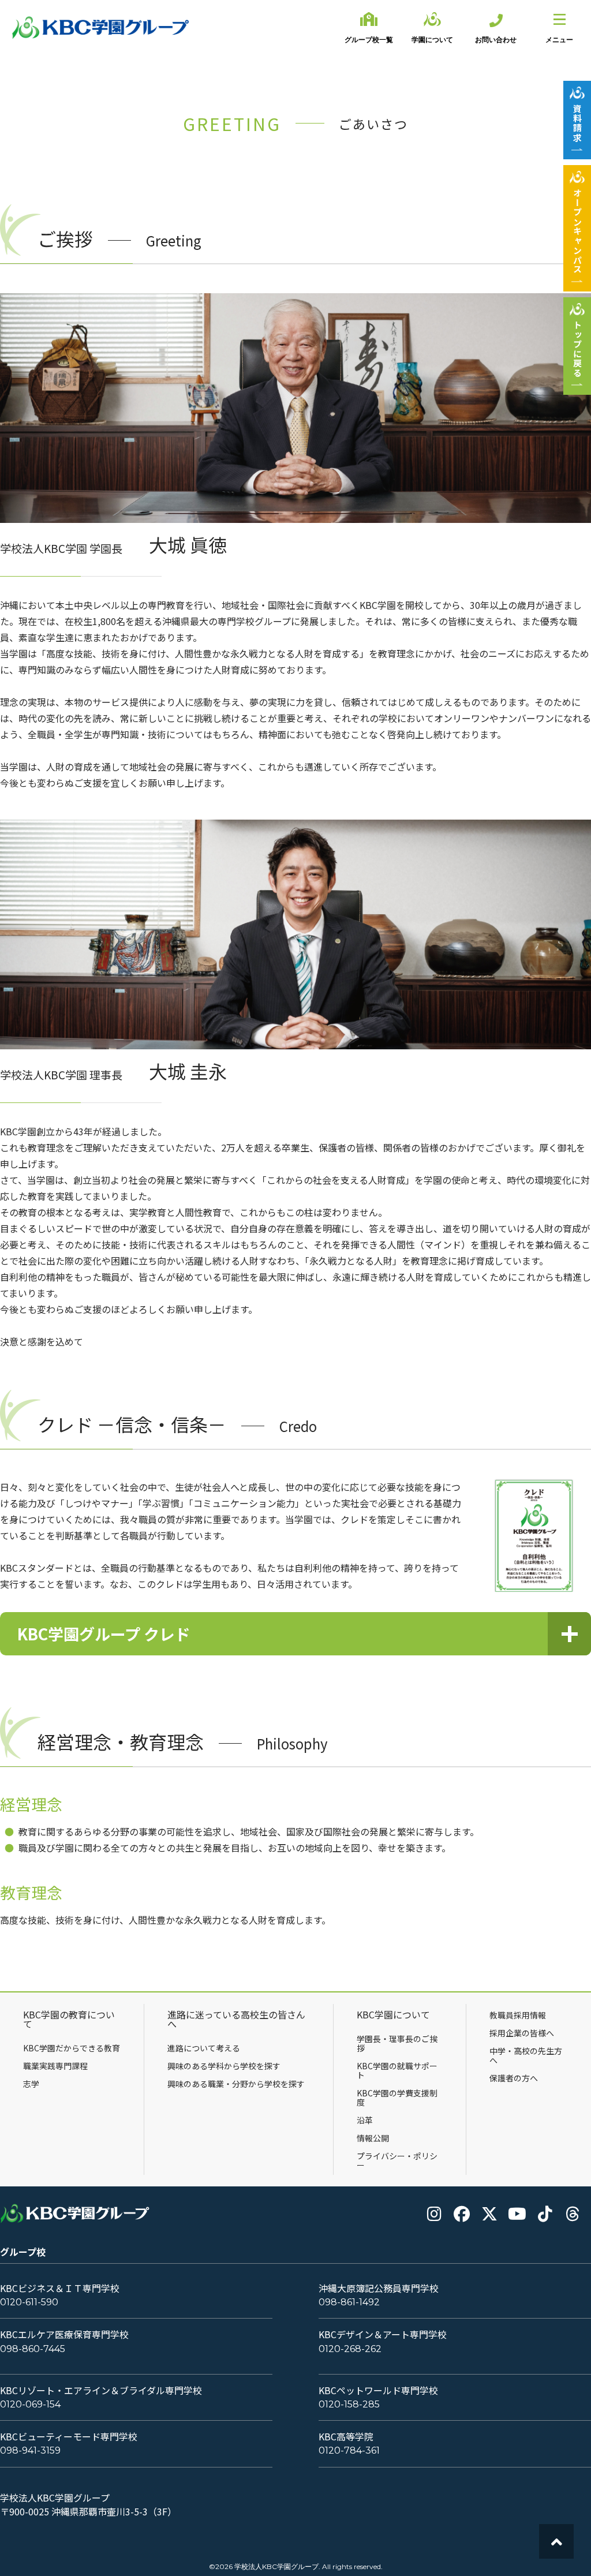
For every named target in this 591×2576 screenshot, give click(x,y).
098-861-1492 (349, 2302)
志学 (31, 2084)
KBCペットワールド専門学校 (378, 2390)
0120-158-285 (349, 2404)
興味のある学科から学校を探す (224, 2066)
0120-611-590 (29, 2302)
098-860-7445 (33, 2349)
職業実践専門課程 (55, 2066)
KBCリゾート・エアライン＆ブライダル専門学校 (101, 2390)
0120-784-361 (349, 2450)
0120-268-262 (350, 2349)
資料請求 (577, 123)
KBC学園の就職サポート (397, 2070)
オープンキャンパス (577, 231)
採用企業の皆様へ (522, 2033)
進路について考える (204, 2048)
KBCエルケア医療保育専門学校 (64, 2334)
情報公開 (373, 2138)
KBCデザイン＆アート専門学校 (383, 2334)
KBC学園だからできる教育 (72, 2048)
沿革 (365, 2120)
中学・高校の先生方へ (526, 2055)
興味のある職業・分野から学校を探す (236, 2084)
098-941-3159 (30, 2450)
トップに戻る (577, 349)
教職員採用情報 (518, 2015)
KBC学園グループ (101, 28)
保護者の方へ (514, 2078)
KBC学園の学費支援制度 (397, 2098)
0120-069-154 (30, 2404)
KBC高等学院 (346, 2437)
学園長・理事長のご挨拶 (397, 2043)
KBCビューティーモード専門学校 (69, 2437)
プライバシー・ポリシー (397, 2160)
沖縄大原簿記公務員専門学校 (379, 2288)
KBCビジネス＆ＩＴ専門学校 (60, 2288)
